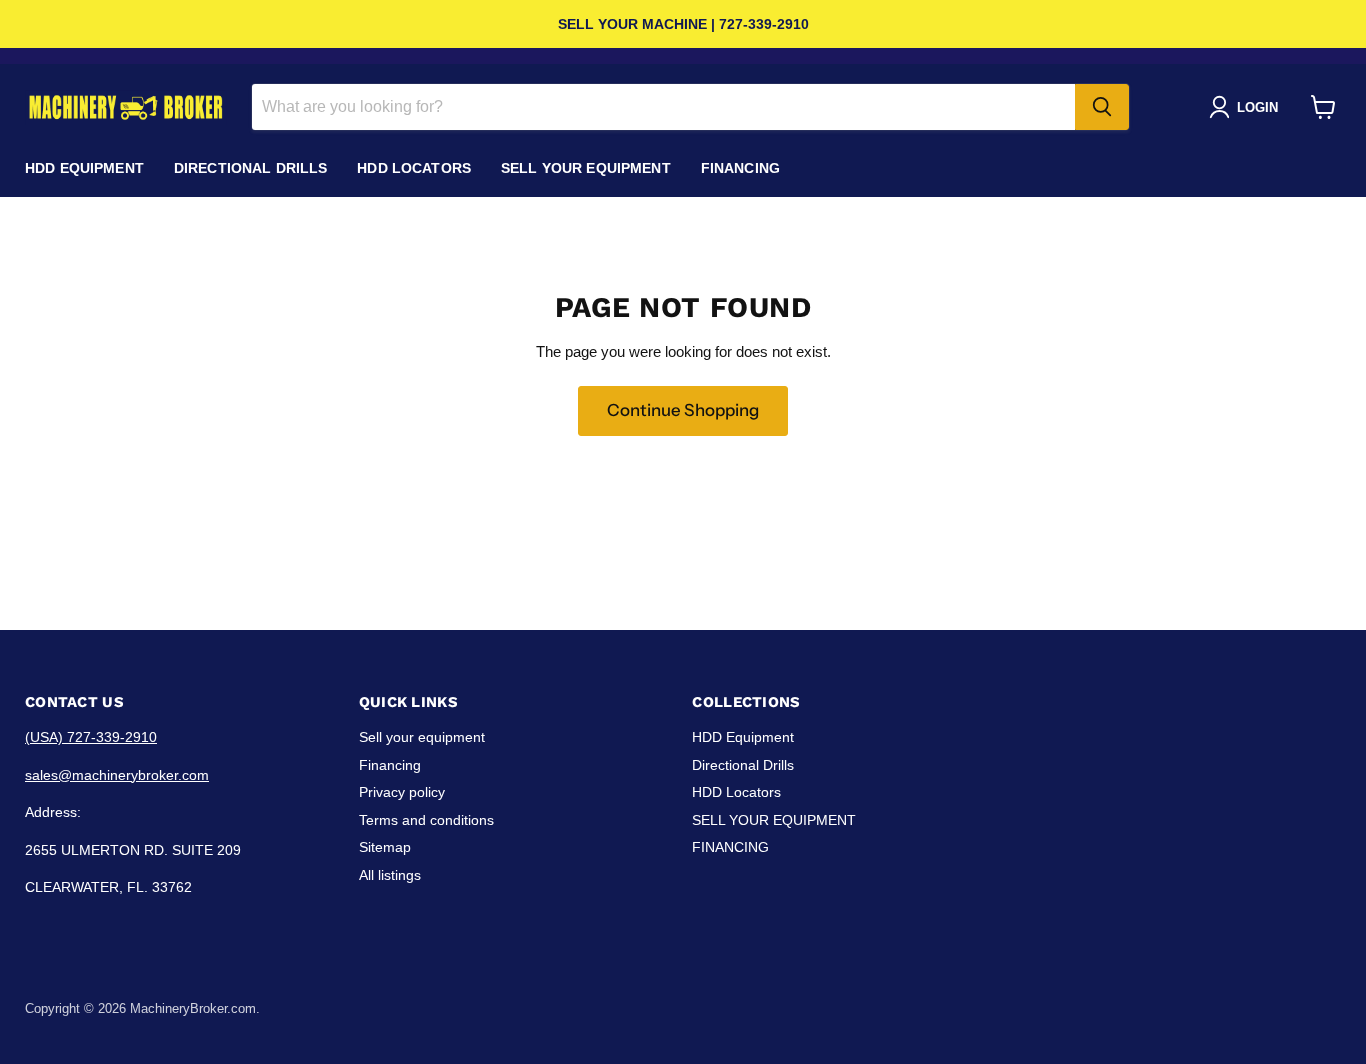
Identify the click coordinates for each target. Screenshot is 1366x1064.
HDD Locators (414, 168)
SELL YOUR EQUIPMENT (586, 168)
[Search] (1102, 107)
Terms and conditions (426, 820)
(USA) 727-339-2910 (91, 737)
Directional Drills (251, 168)
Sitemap (385, 847)
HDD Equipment (84, 168)
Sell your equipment (422, 737)
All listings (390, 875)
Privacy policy (402, 792)
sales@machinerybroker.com (117, 775)
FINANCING (740, 168)
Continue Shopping (683, 410)
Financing (390, 765)
